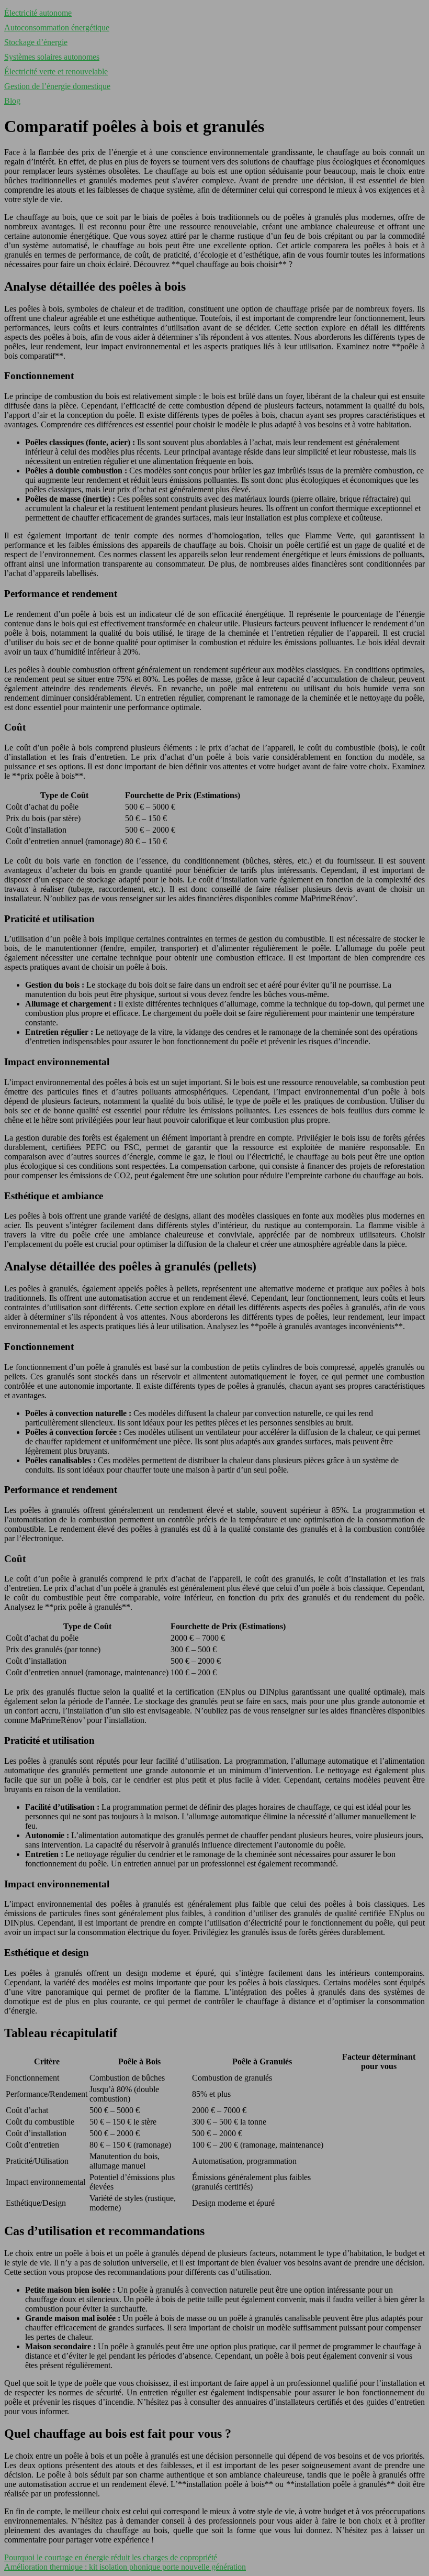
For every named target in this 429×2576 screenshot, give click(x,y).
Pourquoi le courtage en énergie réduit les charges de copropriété (111, 2557)
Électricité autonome (38, 13)
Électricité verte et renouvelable (56, 71)
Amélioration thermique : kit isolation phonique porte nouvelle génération (125, 2567)
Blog (12, 101)
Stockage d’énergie (36, 42)
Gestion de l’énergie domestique (57, 86)
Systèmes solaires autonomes (52, 57)
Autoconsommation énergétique (57, 27)
